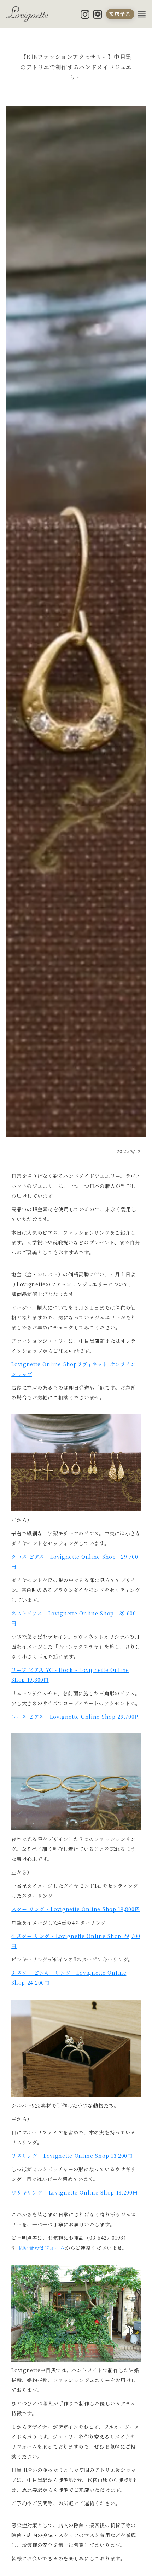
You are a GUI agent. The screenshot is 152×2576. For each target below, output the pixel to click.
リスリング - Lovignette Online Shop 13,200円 (72, 2156)
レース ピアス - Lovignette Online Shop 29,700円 (75, 1717)
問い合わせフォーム (42, 2248)
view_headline (142, 14)
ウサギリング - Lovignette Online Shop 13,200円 (74, 2192)
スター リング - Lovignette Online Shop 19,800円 (75, 1909)
